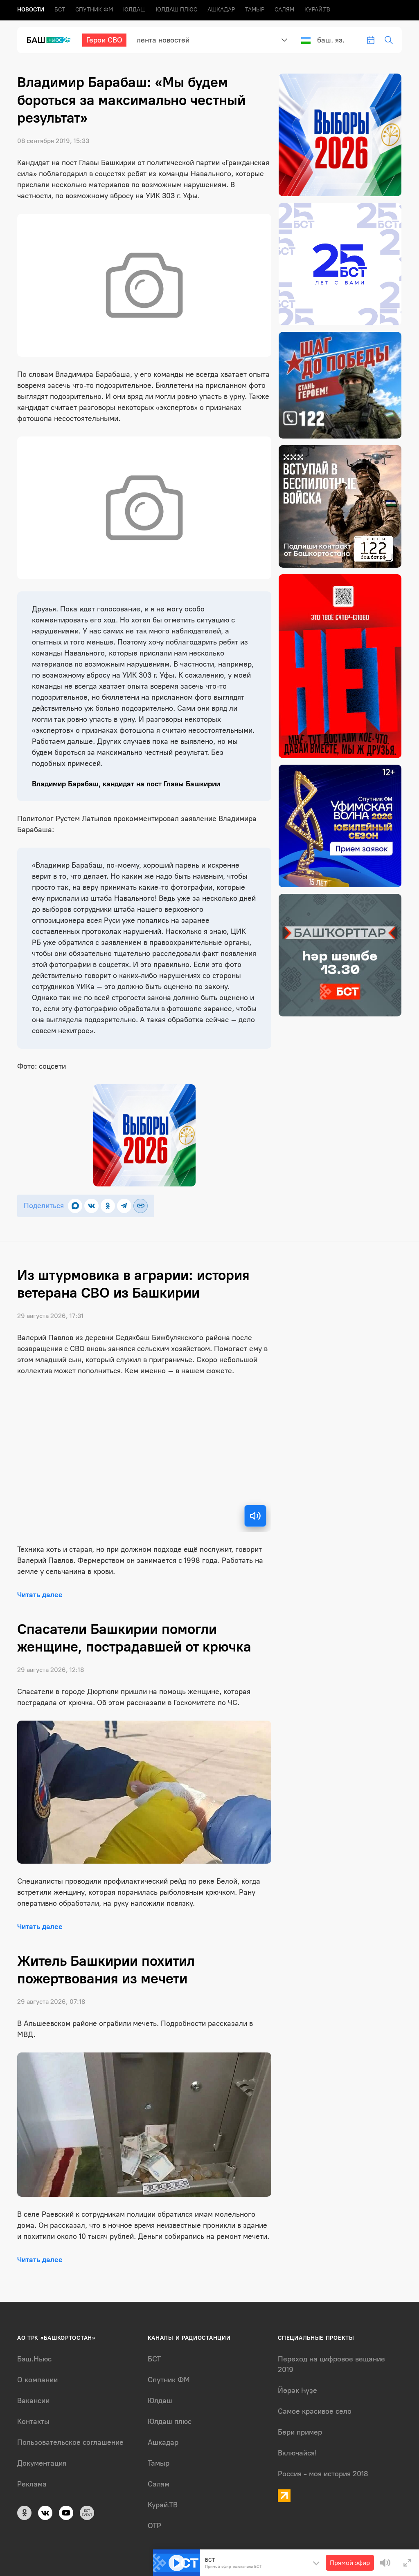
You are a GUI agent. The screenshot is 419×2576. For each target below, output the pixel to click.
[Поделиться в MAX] (75, 1206)
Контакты (33, 2422)
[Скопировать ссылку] (141, 1206)
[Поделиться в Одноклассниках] (108, 1206)
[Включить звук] (255, 1516)
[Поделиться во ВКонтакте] (91, 1206)
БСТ (60, 10)
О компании (37, 2380)
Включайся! (297, 2453)
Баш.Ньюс (34, 2359)
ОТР (154, 2526)
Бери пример (300, 2432)
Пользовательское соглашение (70, 2442)
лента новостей (163, 40)
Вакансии (33, 2401)
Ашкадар (221, 10)
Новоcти (31, 10)
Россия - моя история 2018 (323, 2474)
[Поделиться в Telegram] (124, 1206)
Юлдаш (134, 10)
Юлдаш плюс (177, 10)
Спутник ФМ (94, 10)
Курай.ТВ (317, 10)
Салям (284, 10)
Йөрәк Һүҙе (297, 2390)
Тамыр (255, 10)
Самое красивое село (315, 2411)
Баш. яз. (331, 40)
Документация (42, 2463)
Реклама (32, 2484)
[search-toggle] (389, 40)
